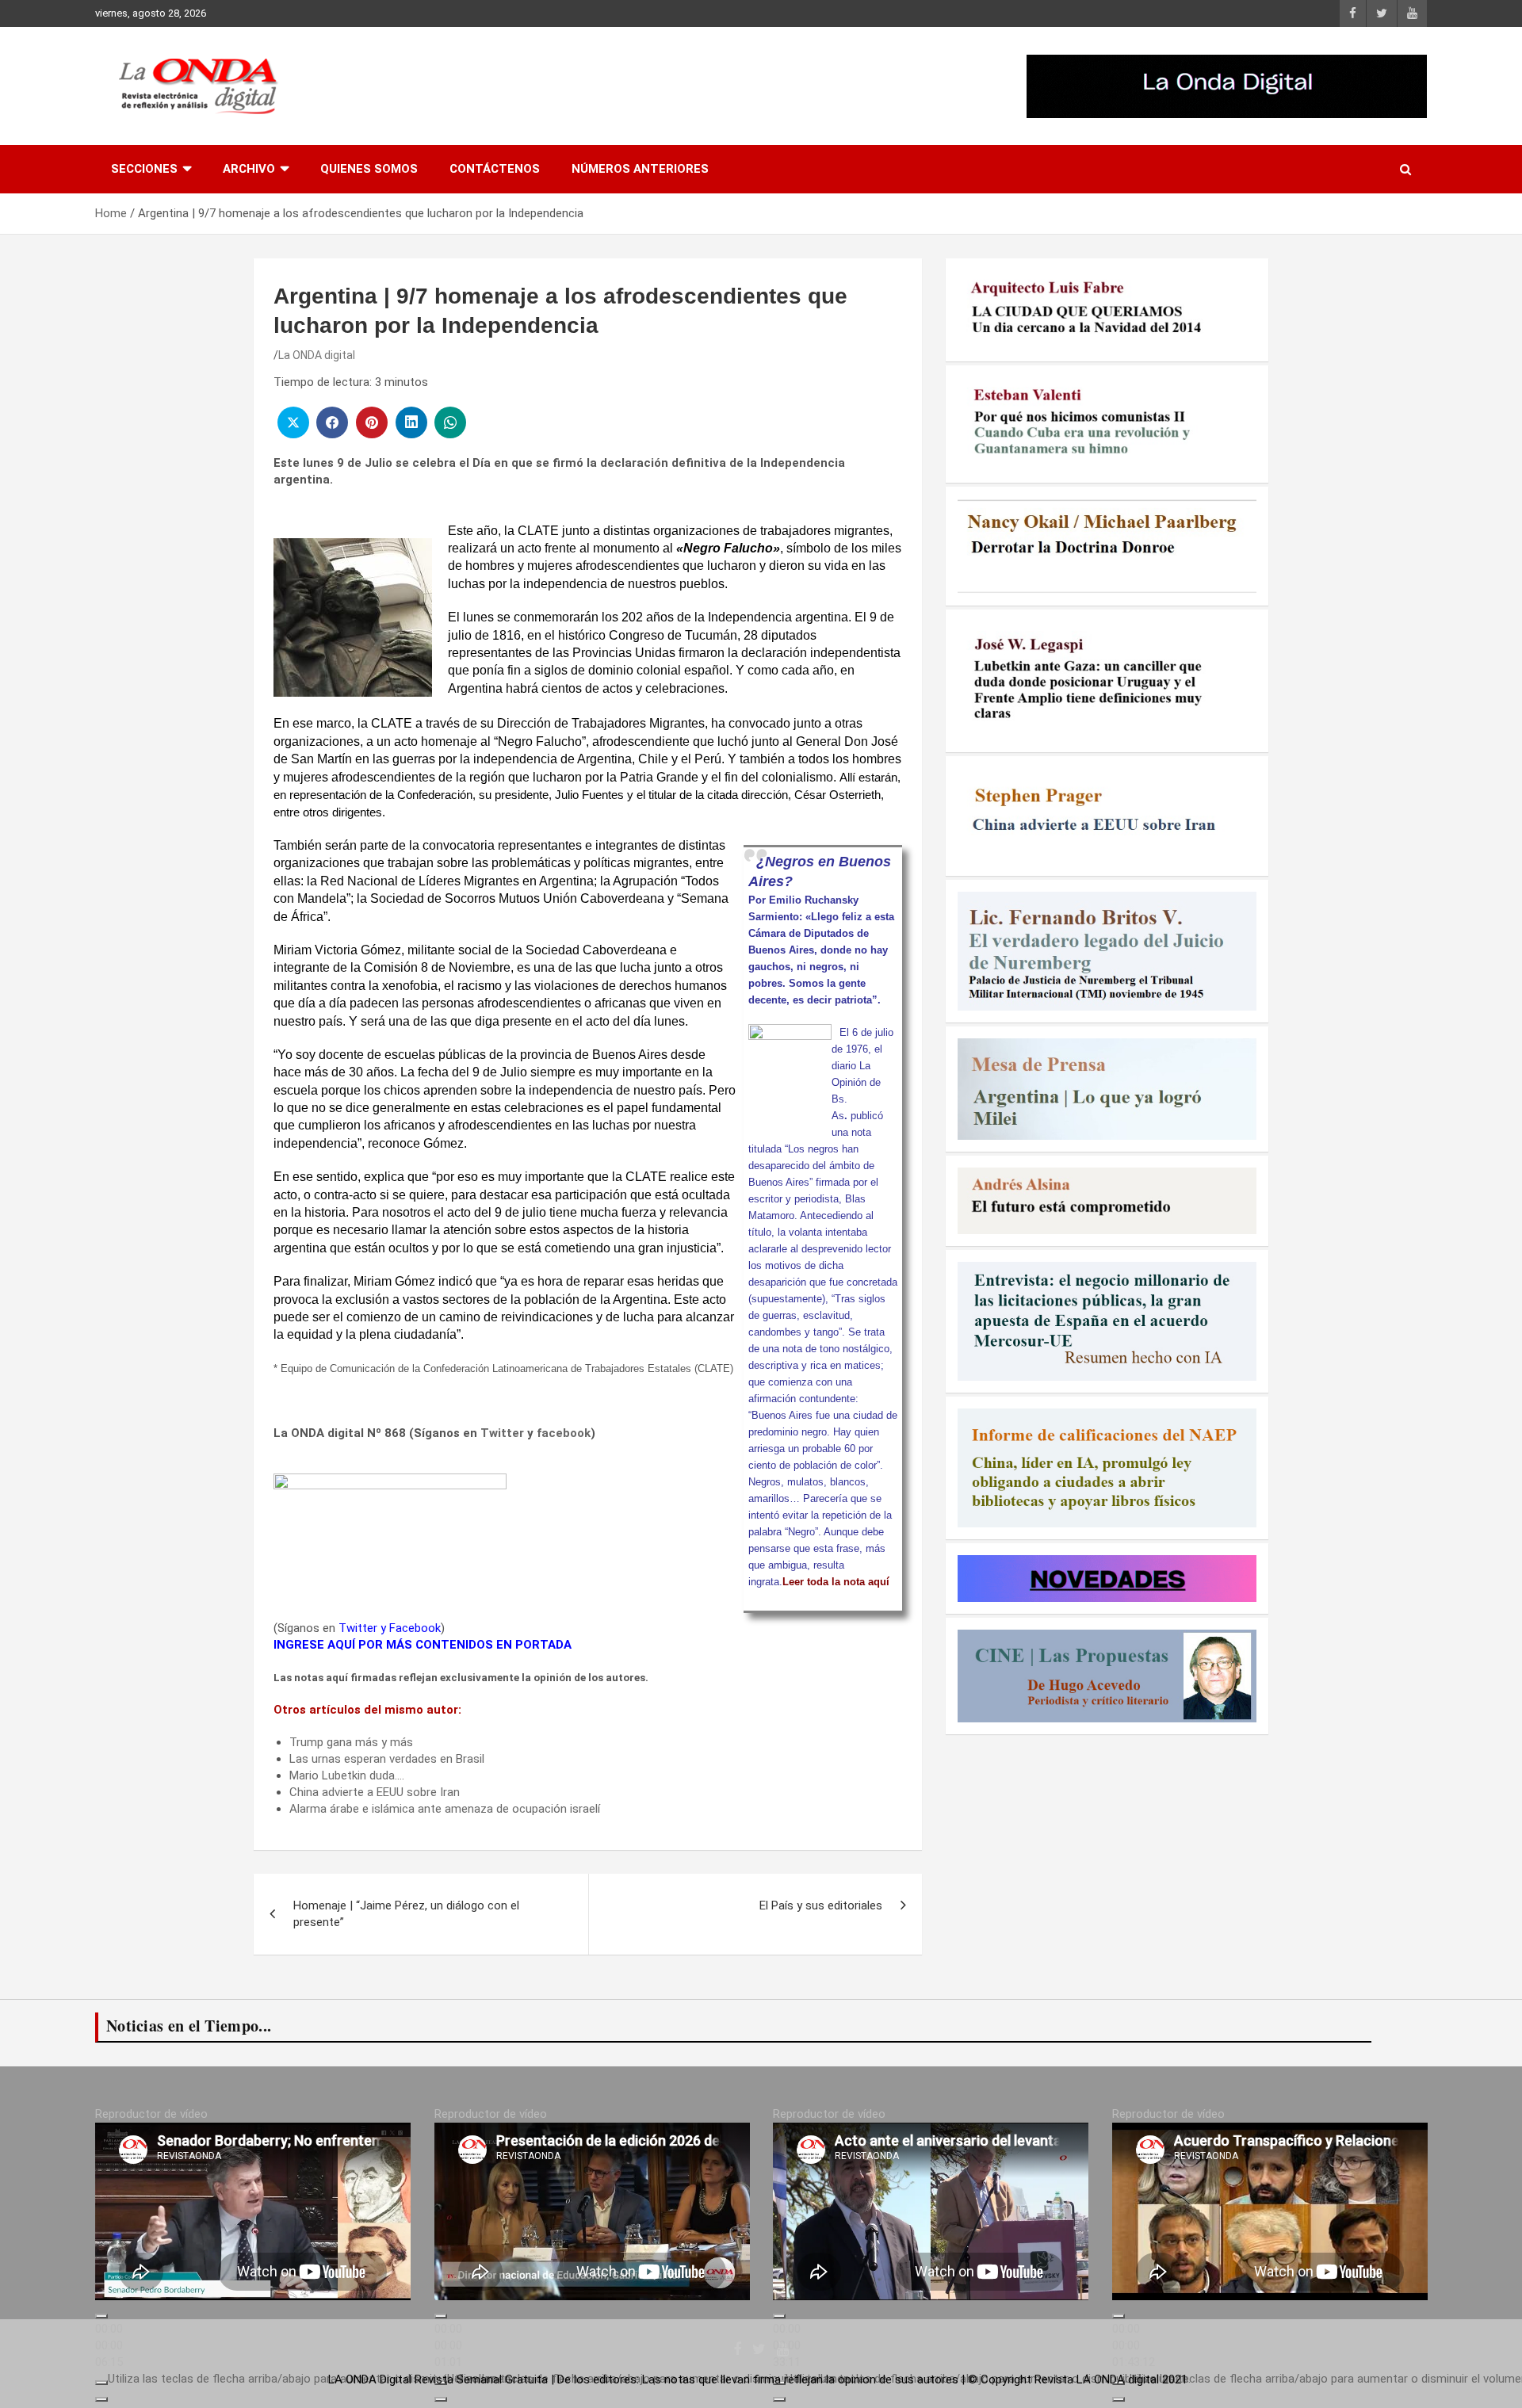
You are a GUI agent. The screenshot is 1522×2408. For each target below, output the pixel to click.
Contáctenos (495, 169)
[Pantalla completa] (101, 2399)
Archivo (249, 169)
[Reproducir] (101, 2316)
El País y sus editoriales (821, 1905)
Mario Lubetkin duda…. (347, 1775)
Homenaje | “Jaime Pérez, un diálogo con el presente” (406, 1914)
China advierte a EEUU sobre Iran (375, 1792)
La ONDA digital (317, 355)
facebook (564, 1433)
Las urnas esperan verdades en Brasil (387, 1759)
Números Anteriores (640, 169)
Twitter (502, 1433)
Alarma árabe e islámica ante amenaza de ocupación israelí (445, 1809)
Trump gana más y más (351, 1742)
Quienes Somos (369, 169)
